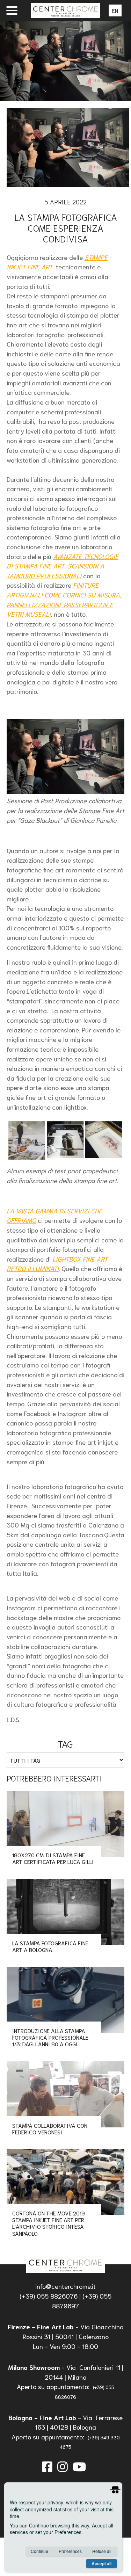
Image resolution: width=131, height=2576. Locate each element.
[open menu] (12, 10)
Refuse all (102, 2551)
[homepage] (65, 2264)
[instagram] (63, 2466)
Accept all (101, 2563)
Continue (39, 2551)
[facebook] (47, 2466)
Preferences (70, 2551)
